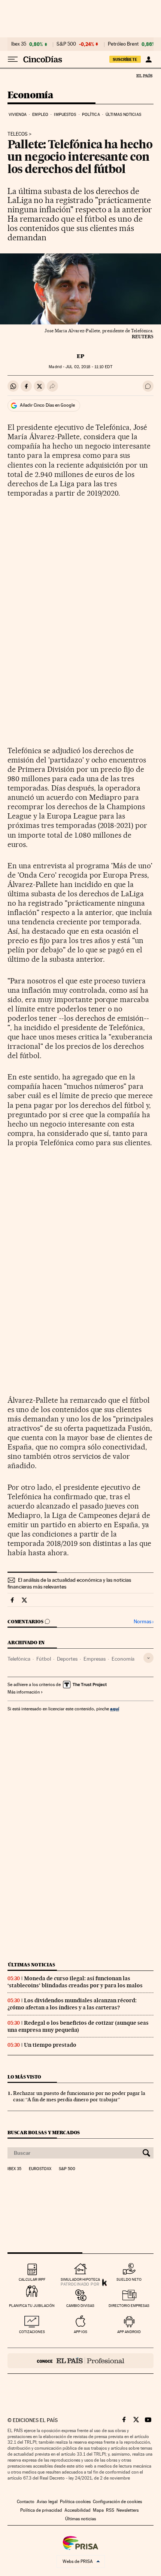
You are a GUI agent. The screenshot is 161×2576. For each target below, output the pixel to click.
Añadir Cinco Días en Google (47, 405)
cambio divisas (80, 2306)
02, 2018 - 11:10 (89, 367)
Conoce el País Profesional (80, 2361)
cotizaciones (32, 2332)
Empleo (40, 115)
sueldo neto (129, 2279)
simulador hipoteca (80, 2279)
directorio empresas (129, 2306)
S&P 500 (66, 44)
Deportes (67, 1659)
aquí (115, 1709)
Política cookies (75, 2502)
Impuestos (65, 115)
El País (144, 76)
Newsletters (127, 2510)
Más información (24, 1692)
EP (80, 356)
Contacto (26, 2502)
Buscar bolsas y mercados (44, 2133)
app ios (80, 2332)
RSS (110, 2510)
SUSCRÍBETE (125, 59)
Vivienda (18, 115)
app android (129, 2332)
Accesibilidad (78, 2510)
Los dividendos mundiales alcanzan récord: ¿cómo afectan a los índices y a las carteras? (72, 2004)
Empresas (95, 1659)
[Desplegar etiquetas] (148, 1658)
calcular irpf (32, 2279)
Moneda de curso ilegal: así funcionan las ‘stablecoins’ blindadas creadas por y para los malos (75, 1982)
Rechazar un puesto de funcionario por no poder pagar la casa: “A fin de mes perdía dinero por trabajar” (79, 2096)
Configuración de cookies (117, 2502)
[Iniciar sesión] (148, 59)
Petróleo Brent (123, 44)
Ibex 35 (19, 44)
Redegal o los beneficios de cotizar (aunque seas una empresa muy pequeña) (78, 2026)
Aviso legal (47, 2502)
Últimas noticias (123, 115)
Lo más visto (24, 2077)
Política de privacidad (41, 2510)
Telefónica (19, 1659)
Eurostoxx (40, 2169)
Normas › (144, 1622)
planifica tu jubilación (32, 2306)
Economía (30, 95)
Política (91, 115)
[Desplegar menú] (13, 59)
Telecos (18, 134)
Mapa (98, 2510)
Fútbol (44, 1659)
